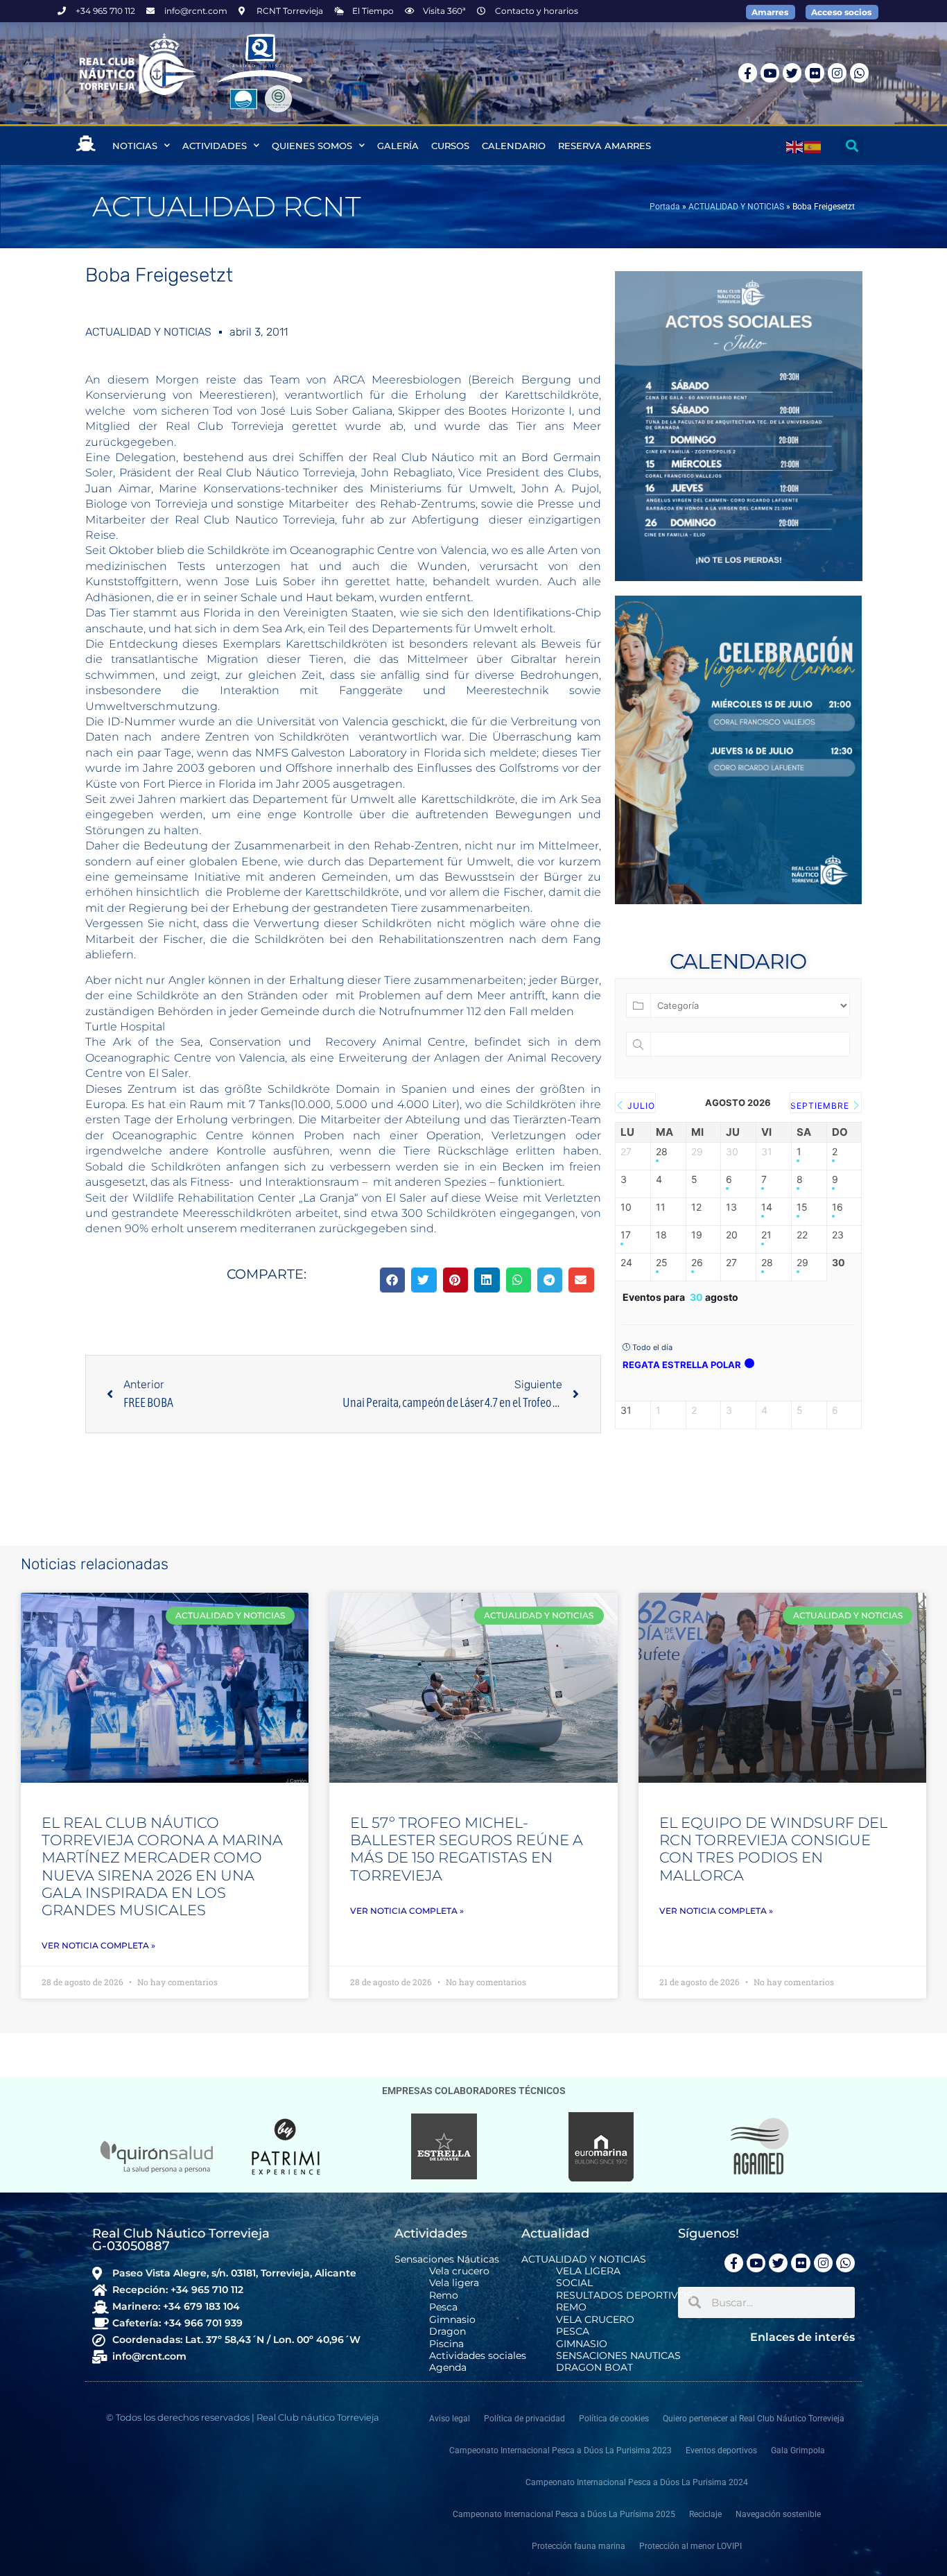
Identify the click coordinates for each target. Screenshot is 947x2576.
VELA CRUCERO (595, 2320)
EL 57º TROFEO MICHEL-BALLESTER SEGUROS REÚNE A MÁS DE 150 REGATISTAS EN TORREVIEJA (467, 1849)
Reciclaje (705, 2514)
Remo (444, 2296)
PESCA (573, 2332)
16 (837, 1207)
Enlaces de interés (802, 2337)
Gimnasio (452, 2320)
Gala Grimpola (798, 2450)
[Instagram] (837, 72)
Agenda (448, 2368)
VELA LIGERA (588, 2271)
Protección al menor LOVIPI (690, 2546)
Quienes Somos (312, 146)
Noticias (135, 146)
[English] (795, 146)
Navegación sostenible (778, 2514)
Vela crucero (459, 2271)
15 (802, 1207)
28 (662, 1152)
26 (697, 1263)
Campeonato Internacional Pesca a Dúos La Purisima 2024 (637, 2482)
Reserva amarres (605, 146)
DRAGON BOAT (594, 2368)
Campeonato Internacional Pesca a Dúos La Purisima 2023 (561, 2450)
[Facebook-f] (748, 72)
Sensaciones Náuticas (447, 2259)
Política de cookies (614, 2419)
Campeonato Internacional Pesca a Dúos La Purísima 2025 (564, 2514)
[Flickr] (814, 72)
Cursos (450, 146)
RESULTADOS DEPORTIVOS (624, 2296)
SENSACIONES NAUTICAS (618, 2356)
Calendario (514, 146)
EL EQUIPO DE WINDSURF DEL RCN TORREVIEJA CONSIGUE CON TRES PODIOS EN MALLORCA (773, 1849)
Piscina (446, 2344)
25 (662, 1263)
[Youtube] (770, 72)
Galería (398, 146)
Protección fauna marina (579, 2546)
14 (767, 1207)
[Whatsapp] (859, 72)
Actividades (215, 146)
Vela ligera (454, 2283)
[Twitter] (792, 72)
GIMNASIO (582, 2344)
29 (802, 1263)
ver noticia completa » (98, 1945)
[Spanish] (813, 146)
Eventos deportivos (721, 2450)
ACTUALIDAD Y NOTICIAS (736, 207)
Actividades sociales (478, 2356)
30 (839, 1263)
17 (626, 1235)
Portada (665, 207)
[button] (852, 146)
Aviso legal (450, 2419)
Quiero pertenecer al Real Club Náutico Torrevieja (754, 2419)
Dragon (448, 2332)
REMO (571, 2307)
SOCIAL (574, 2283)
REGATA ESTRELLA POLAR (682, 1365)
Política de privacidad (524, 2419)
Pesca (443, 2307)
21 (766, 1235)
